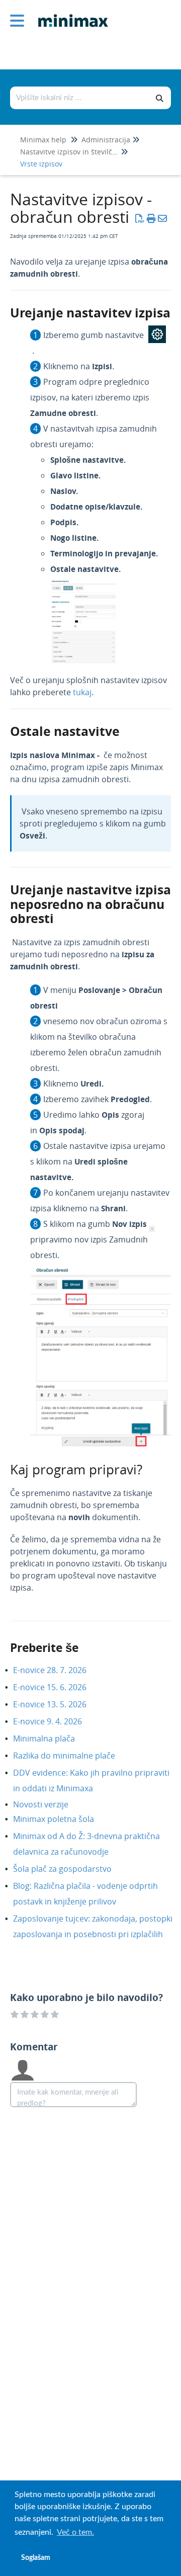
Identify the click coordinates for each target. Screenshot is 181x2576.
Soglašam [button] (36, 2558)
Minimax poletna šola (61, 1819)
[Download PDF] (140, 218)
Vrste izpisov (41, 164)
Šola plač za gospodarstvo (70, 1869)
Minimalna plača (52, 1738)
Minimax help (43, 140)
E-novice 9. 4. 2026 (55, 1721)
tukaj (82, 692)
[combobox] (80, 98)
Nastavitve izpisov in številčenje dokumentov (95, 152)
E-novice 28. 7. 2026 (57, 1670)
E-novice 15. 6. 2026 (57, 1687)
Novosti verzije (48, 1804)
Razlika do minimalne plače (72, 1756)
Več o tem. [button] (75, 2532)
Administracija (106, 140)
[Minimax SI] (69, 13)
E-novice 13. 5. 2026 (57, 1704)
